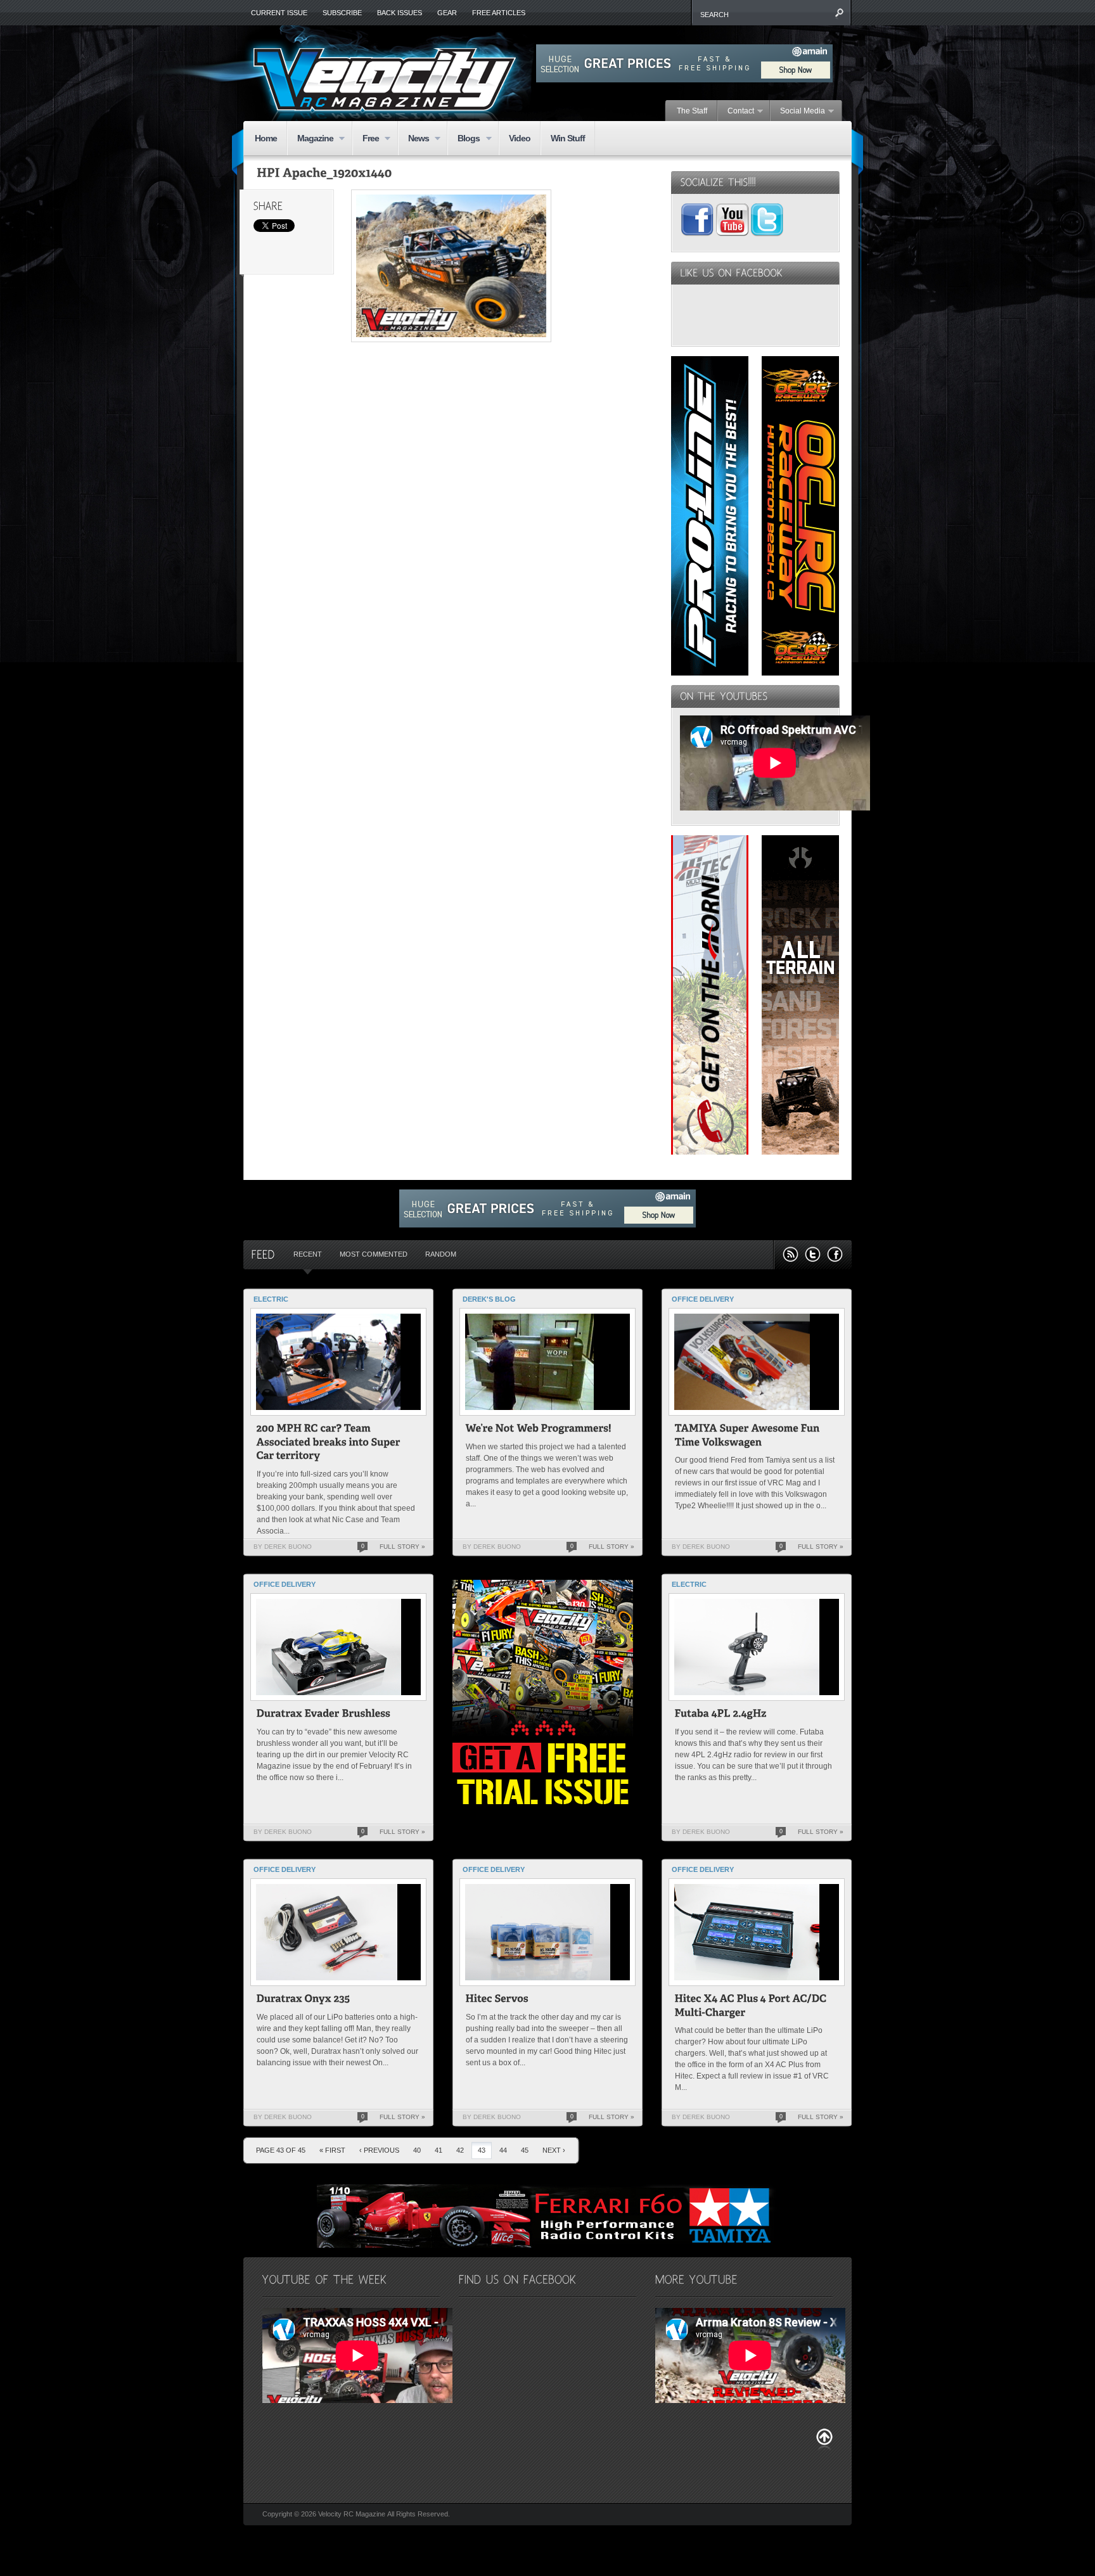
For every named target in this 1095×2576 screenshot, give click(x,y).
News (413, 139)
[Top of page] (824, 2439)
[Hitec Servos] (497, 2000)
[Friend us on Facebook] (835, 1254)
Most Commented (374, 1254)
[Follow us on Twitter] (813, 1254)
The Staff (692, 111)
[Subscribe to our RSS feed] (791, 1254)
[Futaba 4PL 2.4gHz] (721, 1715)
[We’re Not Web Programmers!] (539, 1430)
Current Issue (279, 13)
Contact (736, 112)
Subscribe (342, 13)
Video (520, 138)
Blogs (464, 139)
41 (439, 2150)
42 (460, 2150)
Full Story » (402, 1547)
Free (366, 139)
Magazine (310, 139)
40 (417, 2150)
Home (266, 138)
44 (503, 2150)
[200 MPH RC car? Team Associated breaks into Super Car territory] (330, 1444)
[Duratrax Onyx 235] (304, 2000)
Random (441, 1254)
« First (332, 2150)
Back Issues (400, 13)
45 (525, 2150)
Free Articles (499, 13)
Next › (554, 2150)
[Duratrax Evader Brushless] (324, 1715)
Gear (447, 13)
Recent (308, 1254)
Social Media (798, 112)
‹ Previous (379, 2150)
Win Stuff (568, 138)
